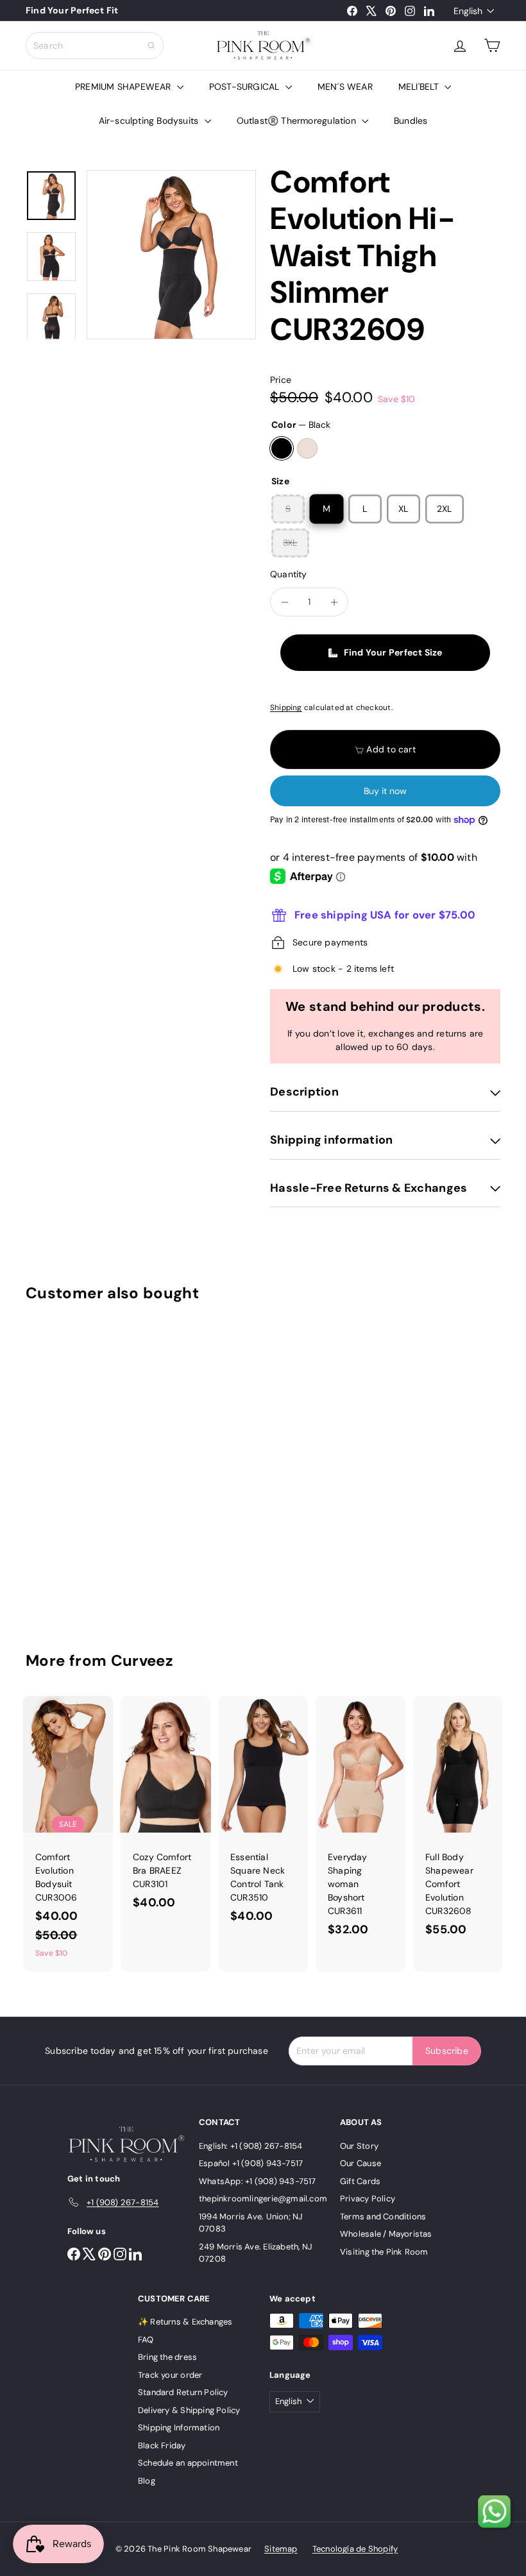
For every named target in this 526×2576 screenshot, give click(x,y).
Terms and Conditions (383, 2216)
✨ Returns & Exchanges (185, 2322)
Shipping (286, 708)
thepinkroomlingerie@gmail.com (263, 2199)
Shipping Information (179, 2428)
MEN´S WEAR (345, 87)
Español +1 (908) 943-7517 (251, 2163)
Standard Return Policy (183, 2392)
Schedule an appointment (188, 2463)
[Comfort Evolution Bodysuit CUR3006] (68, 1834)
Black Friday (162, 2445)
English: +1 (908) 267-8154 (250, 2146)
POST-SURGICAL (246, 87)
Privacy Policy (368, 2199)
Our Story (359, 2146)
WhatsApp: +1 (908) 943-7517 (258, 2181)
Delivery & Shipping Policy (189, 2410)
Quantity (289, 574)
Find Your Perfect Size (393, 652)
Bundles (411, 121)
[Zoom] (171, 255)
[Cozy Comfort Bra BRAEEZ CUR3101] (165, 1809)
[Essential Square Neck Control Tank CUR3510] (263, 1816)
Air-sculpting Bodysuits (150, 121)
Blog (147, 2481)
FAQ (146, 2340)
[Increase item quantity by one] (334, 602)
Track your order (170, 2375)
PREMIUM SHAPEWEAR (124, 87)
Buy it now (385, 791)
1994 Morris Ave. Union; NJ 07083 (251, 2223)
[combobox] (95, 46)
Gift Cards (360, 2181)
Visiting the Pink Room (384, 2252)
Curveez (142, 1660)
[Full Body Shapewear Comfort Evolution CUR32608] (458, 1823)
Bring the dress (167, 2357)
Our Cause (361, 2163)
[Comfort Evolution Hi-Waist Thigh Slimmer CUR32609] (60, 1468)
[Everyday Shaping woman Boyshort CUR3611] (361, 1823)
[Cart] (492, 46)
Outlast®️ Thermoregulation (298, 121)
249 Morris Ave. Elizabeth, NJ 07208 (256, 2253)
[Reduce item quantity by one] (284, 602)
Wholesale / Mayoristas (386, 2234)
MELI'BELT (420, 87)
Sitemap (281, 2549)
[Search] (151, 46)
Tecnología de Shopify (355, 2549)
